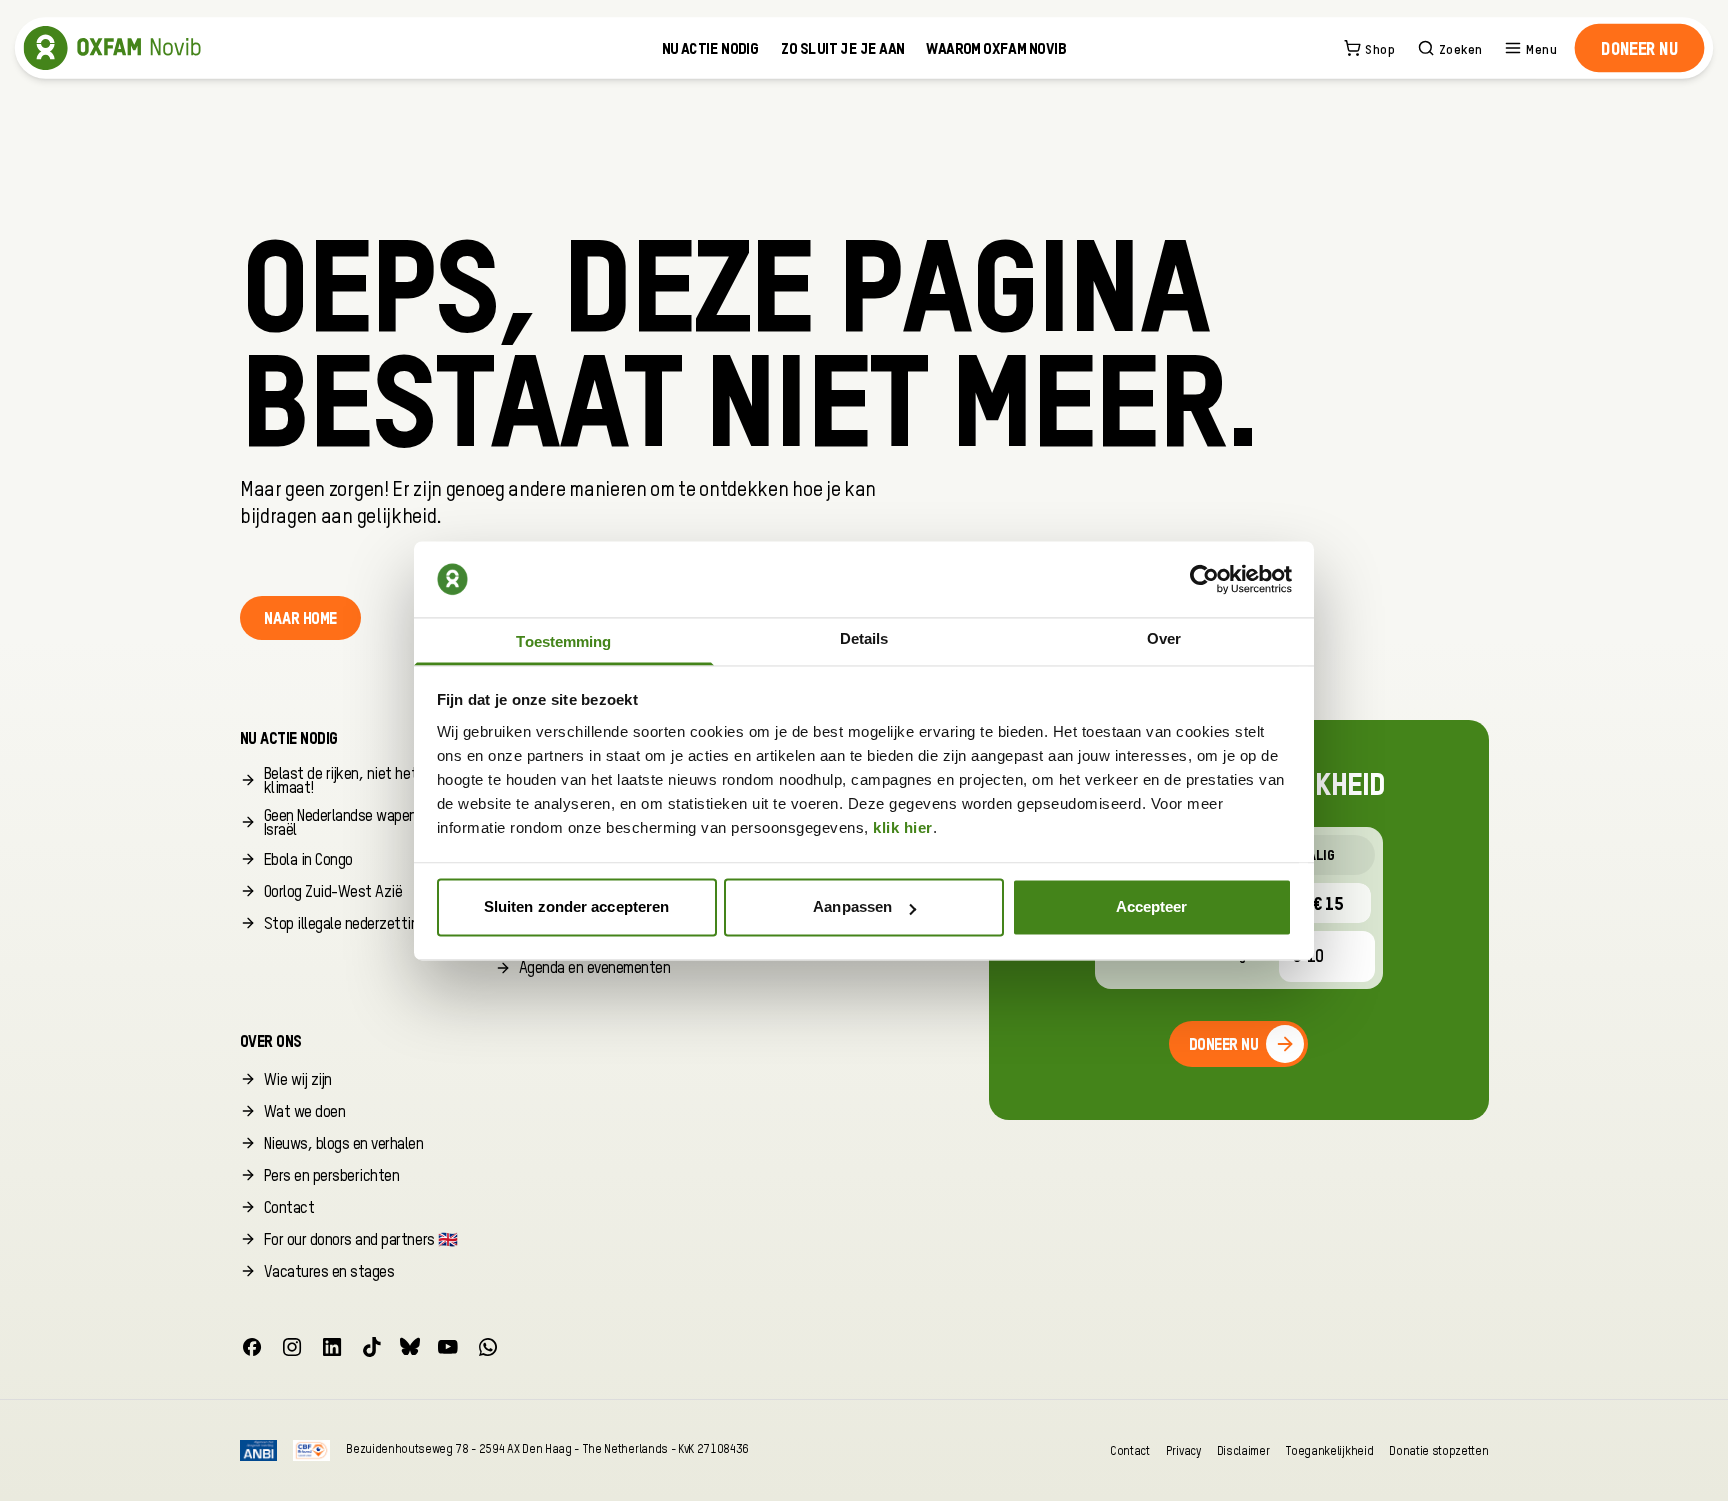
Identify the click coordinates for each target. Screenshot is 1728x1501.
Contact (1130, 1450)
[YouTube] (448, 1347)
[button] (1639, 48)
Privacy (1183, 1450)
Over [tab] (1164, 638)
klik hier (903, 827)
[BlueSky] (410, 1347)
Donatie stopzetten (1438, 1450)
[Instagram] (292, 1347)
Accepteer (1152, 907)
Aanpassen (852, 907)
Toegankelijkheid (1329, 1450)
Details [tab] (864, 638)
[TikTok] (372, 1347)
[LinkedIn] (332, 1347)
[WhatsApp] (488, 1347)
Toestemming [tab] (563, 641)
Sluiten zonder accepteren (577, 907)
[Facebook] (252, 1347)
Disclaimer (1243, 1450)
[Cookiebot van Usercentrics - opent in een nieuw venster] (1204, 579)
